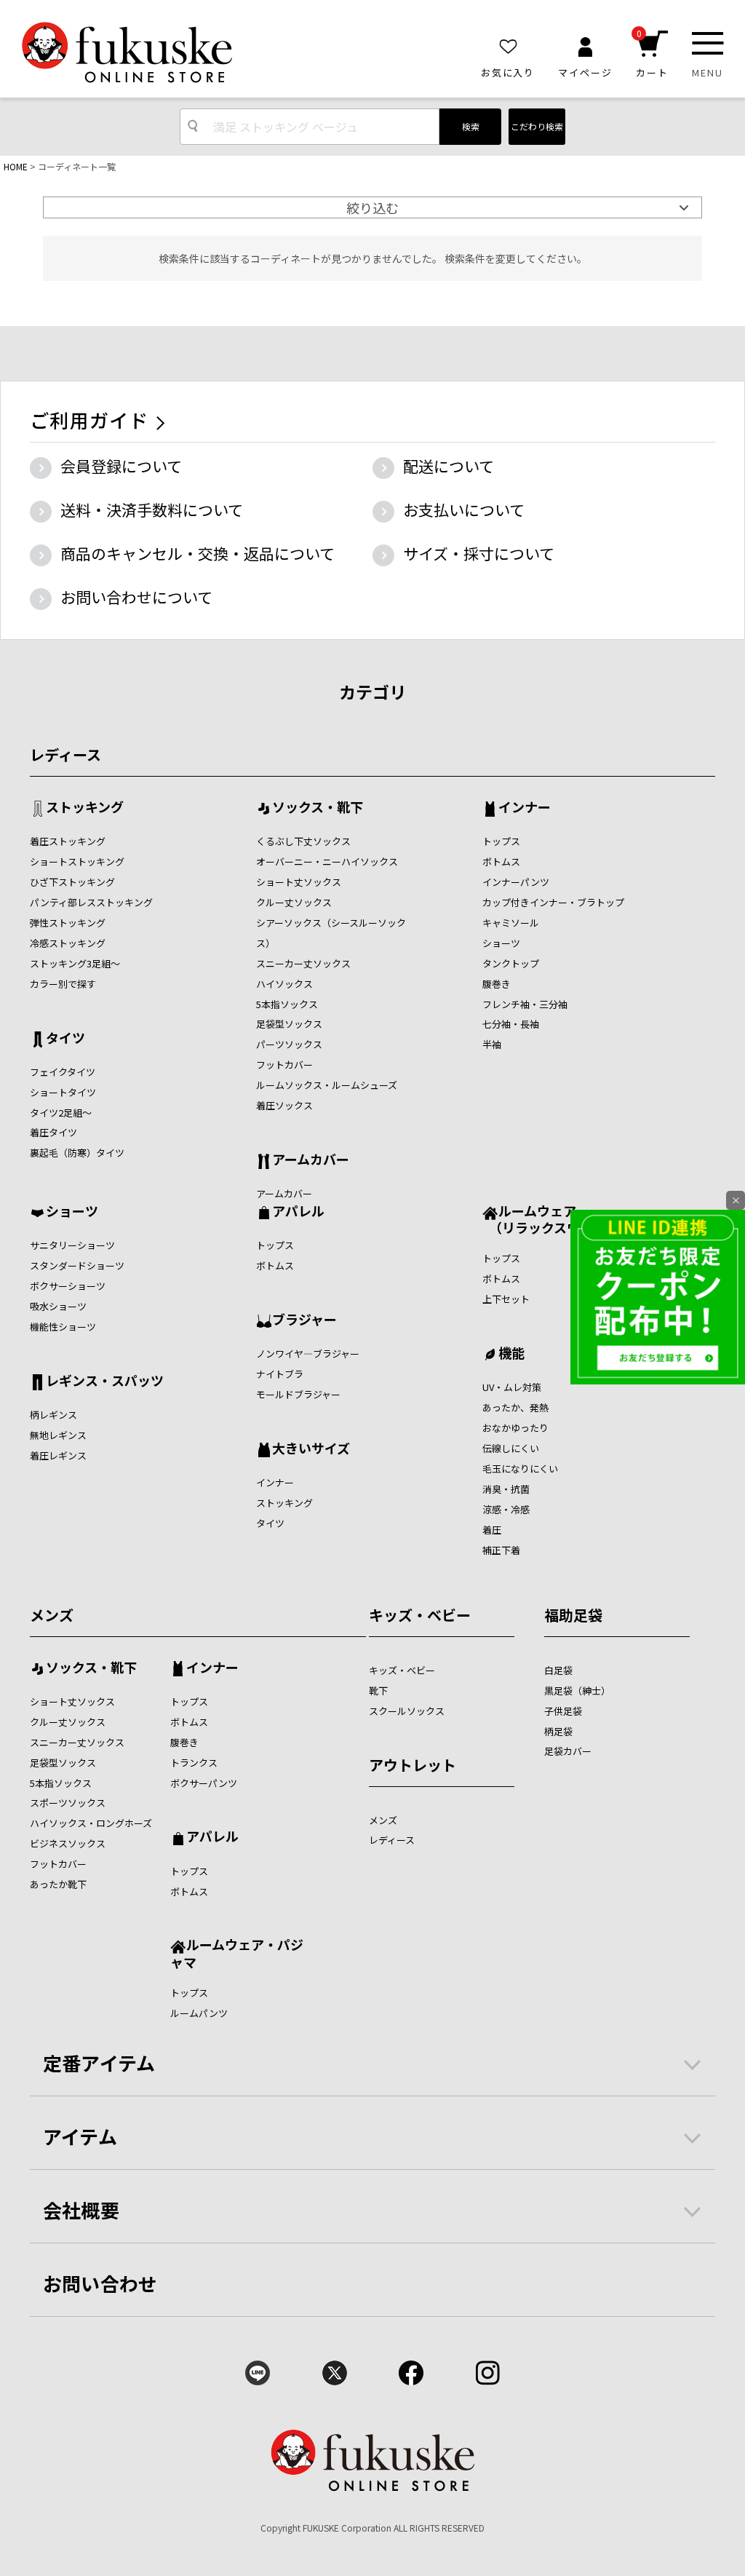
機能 (511, 1354)
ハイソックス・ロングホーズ (91, 1823)
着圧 (492, 1530)
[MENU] (708, 43)
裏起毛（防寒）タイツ (77, 1153)
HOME (16, 166)
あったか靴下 (58, 1884)
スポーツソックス (68, 1803)
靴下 (378, 1691)
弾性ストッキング (68, 923)
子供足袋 (563, 1711)
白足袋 (558, 1670)
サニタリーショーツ (72, 1245)
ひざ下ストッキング (72, 882)
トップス (501, 841)
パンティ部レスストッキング (91, 902)
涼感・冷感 (506, 1509)
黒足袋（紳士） (577, 1691)
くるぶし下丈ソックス (303, 841)
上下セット (506, 1299)
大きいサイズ (311, 1449)
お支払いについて (464, 510)
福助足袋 (573, 1615)
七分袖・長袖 (511, 1024)
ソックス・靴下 (318, 808)
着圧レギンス (58, 1455)
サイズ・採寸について (479, 553)
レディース (65, 754)
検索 (471, 126)
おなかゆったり (515, 1428)
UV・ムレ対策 (512, 1387)
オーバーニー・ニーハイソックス (327, 861)
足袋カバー (568, 1751)
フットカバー (284, 1065)
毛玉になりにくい (520, 1469)
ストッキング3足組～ (75, 963)
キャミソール (511, 923)
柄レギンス (53, 1415)
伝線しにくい (511, 1448)
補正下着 (501, 1550)
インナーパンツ (516, 882)
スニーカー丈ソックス (303, 963)
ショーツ (501, 943)
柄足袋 (558, 1731)
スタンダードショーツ (77, 1265)
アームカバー (311, 1160)
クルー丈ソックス (294, 902)
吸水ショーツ (58, 1306)
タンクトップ (511, 963)
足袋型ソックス (289, 1024)
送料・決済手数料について (152, 510)
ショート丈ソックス (299, 882)
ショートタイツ (63, 1092)
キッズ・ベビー (420, 1615)
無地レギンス (58, 1435)
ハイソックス (284, 984)
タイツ (65, 1039)
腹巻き (497, 984)
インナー (525, 808)
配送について (449, 466)
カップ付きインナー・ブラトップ (553, 902)
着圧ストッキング (68, 841)
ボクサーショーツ (68, 1286)
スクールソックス (407, 1711)
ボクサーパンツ (204, 1783)
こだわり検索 (537, 126)
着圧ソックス (284, 1105)
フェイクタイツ (63, 1072)
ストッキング (85, 808)
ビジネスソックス (68, 1843)
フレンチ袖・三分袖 (525, 1004)
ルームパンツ (199, 2013)
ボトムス (501, 861)
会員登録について (121, 466)
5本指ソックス (287, 1004)
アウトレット (413, 1765)
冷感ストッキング (68, 943)
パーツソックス (289, 1044)
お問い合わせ (100, 2283)
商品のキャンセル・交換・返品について (198, 553)
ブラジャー (304, 1320)
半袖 (492, 1044)
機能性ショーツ (63, 1327)
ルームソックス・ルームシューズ (327, 1085)
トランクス (194, 1763)
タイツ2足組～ (61, 1113)
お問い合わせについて (136, 597)
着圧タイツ (53, 1132)
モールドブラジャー (298, 1394)
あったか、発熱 (515, 1407)
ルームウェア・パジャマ (237, 1953)
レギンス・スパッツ (105, 1382)
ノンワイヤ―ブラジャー (308, 1354)
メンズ (52, 1615)
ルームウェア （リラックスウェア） (551, 1219)
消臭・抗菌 (506, 1489)
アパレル (298, 1212)
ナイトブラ (280, 1374)
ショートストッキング (77, 861)
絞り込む (372, 207)
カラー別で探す (63, 984)
